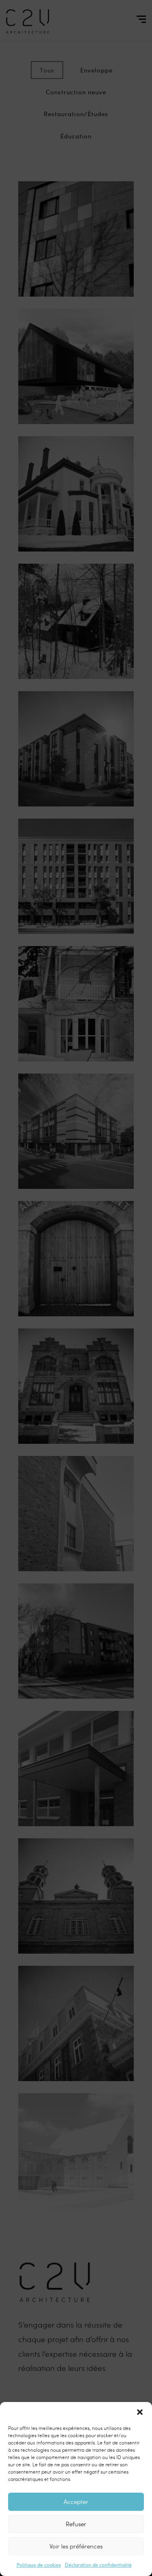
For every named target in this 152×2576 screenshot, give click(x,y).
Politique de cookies (39, 2565)
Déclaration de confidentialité (98, 2565)
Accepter (76, 2502)
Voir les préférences (76, 2546)
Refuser (76, 2524)
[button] (140, 2412)
